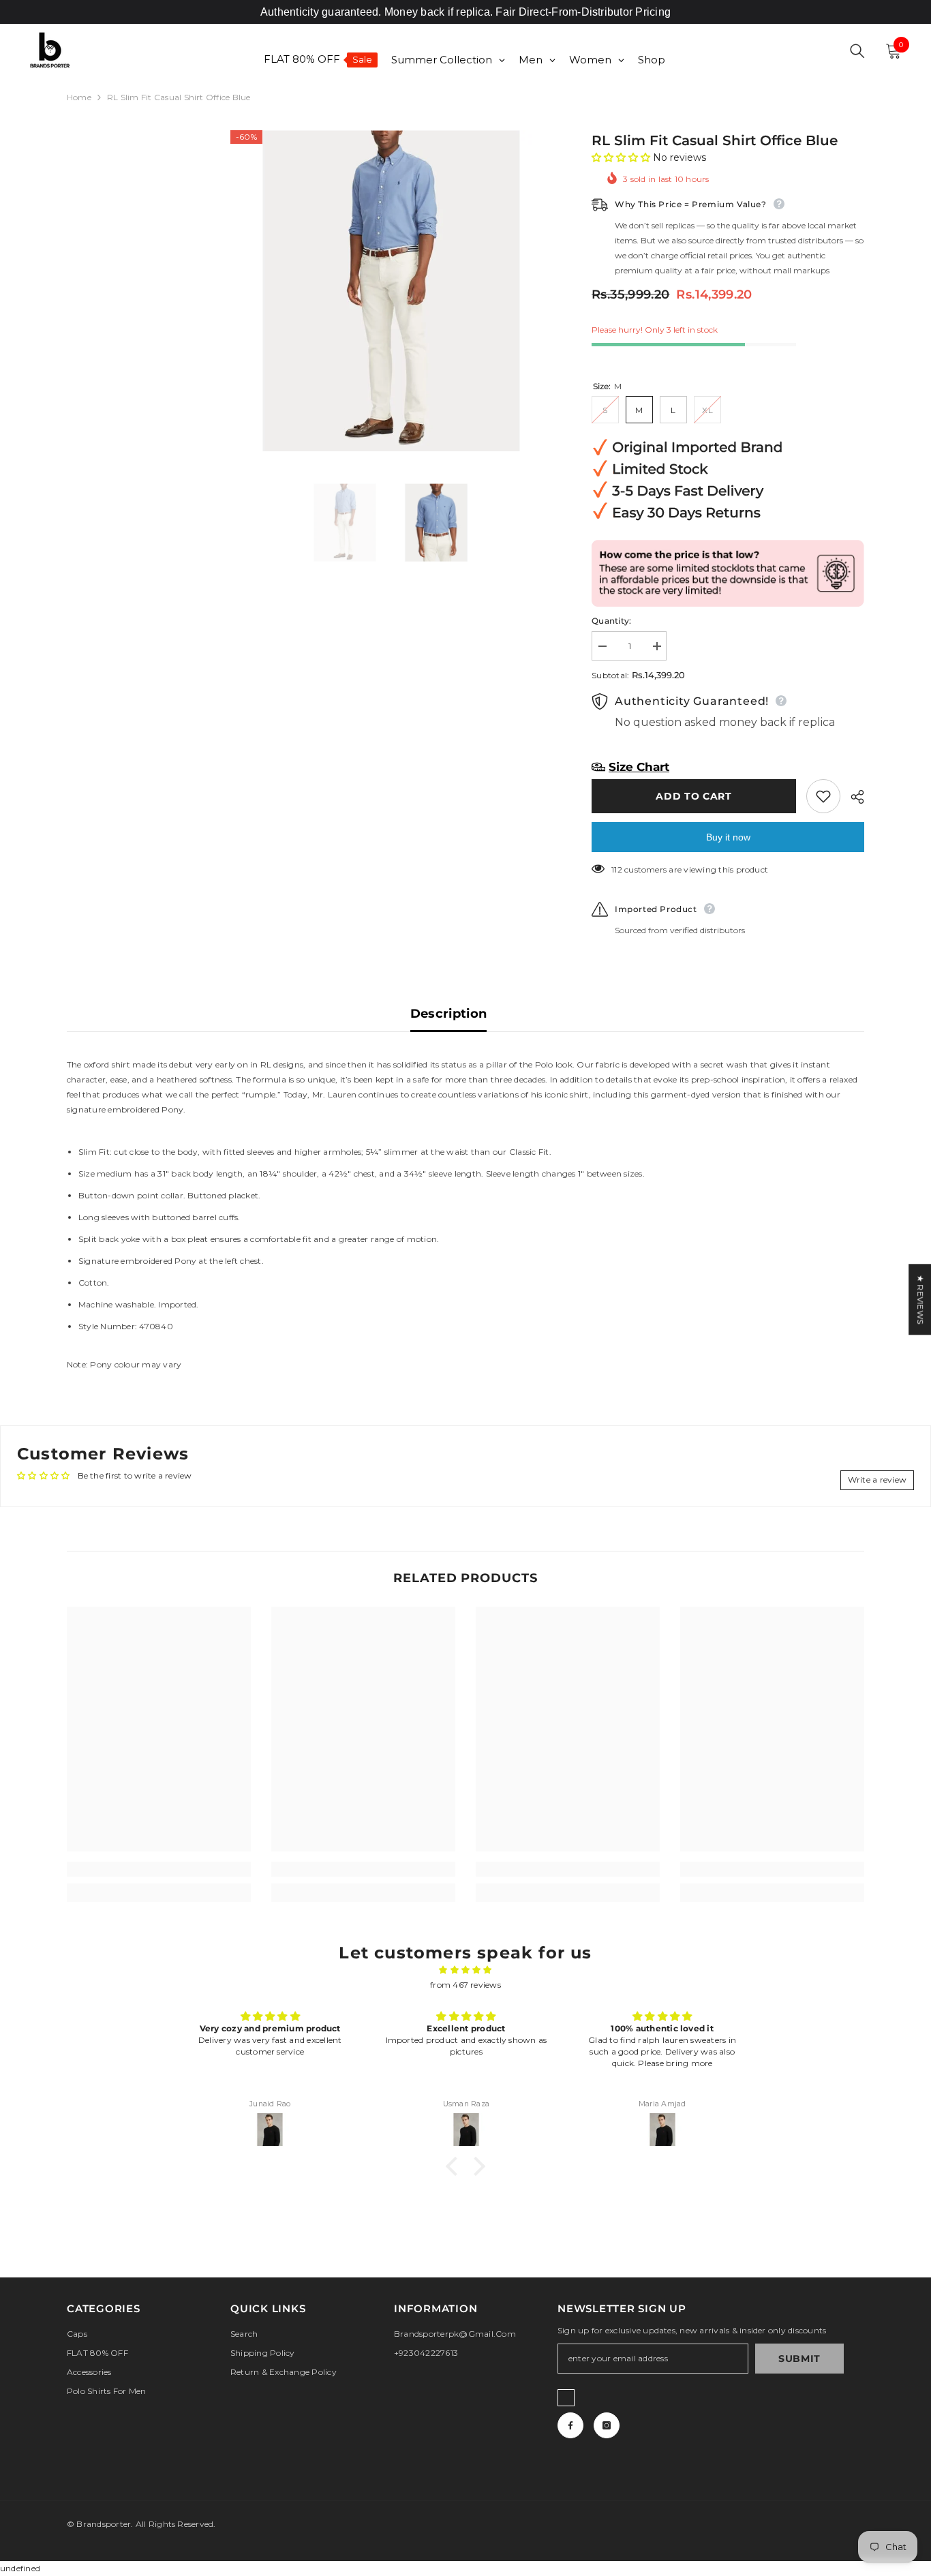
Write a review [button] (877, 1480)
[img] (465, 1970)
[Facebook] (570, 2425)
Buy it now (728, 837)
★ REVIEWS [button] (920, 1299)
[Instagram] (607, 2425)
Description (449, 1014)
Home (79, 97)
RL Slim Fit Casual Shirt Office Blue (715, 140)
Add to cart (694, 796)
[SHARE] (852, 797)
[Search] (857, 51)
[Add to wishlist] (823, 796)
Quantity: (611, 621)
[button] (622, 157)
